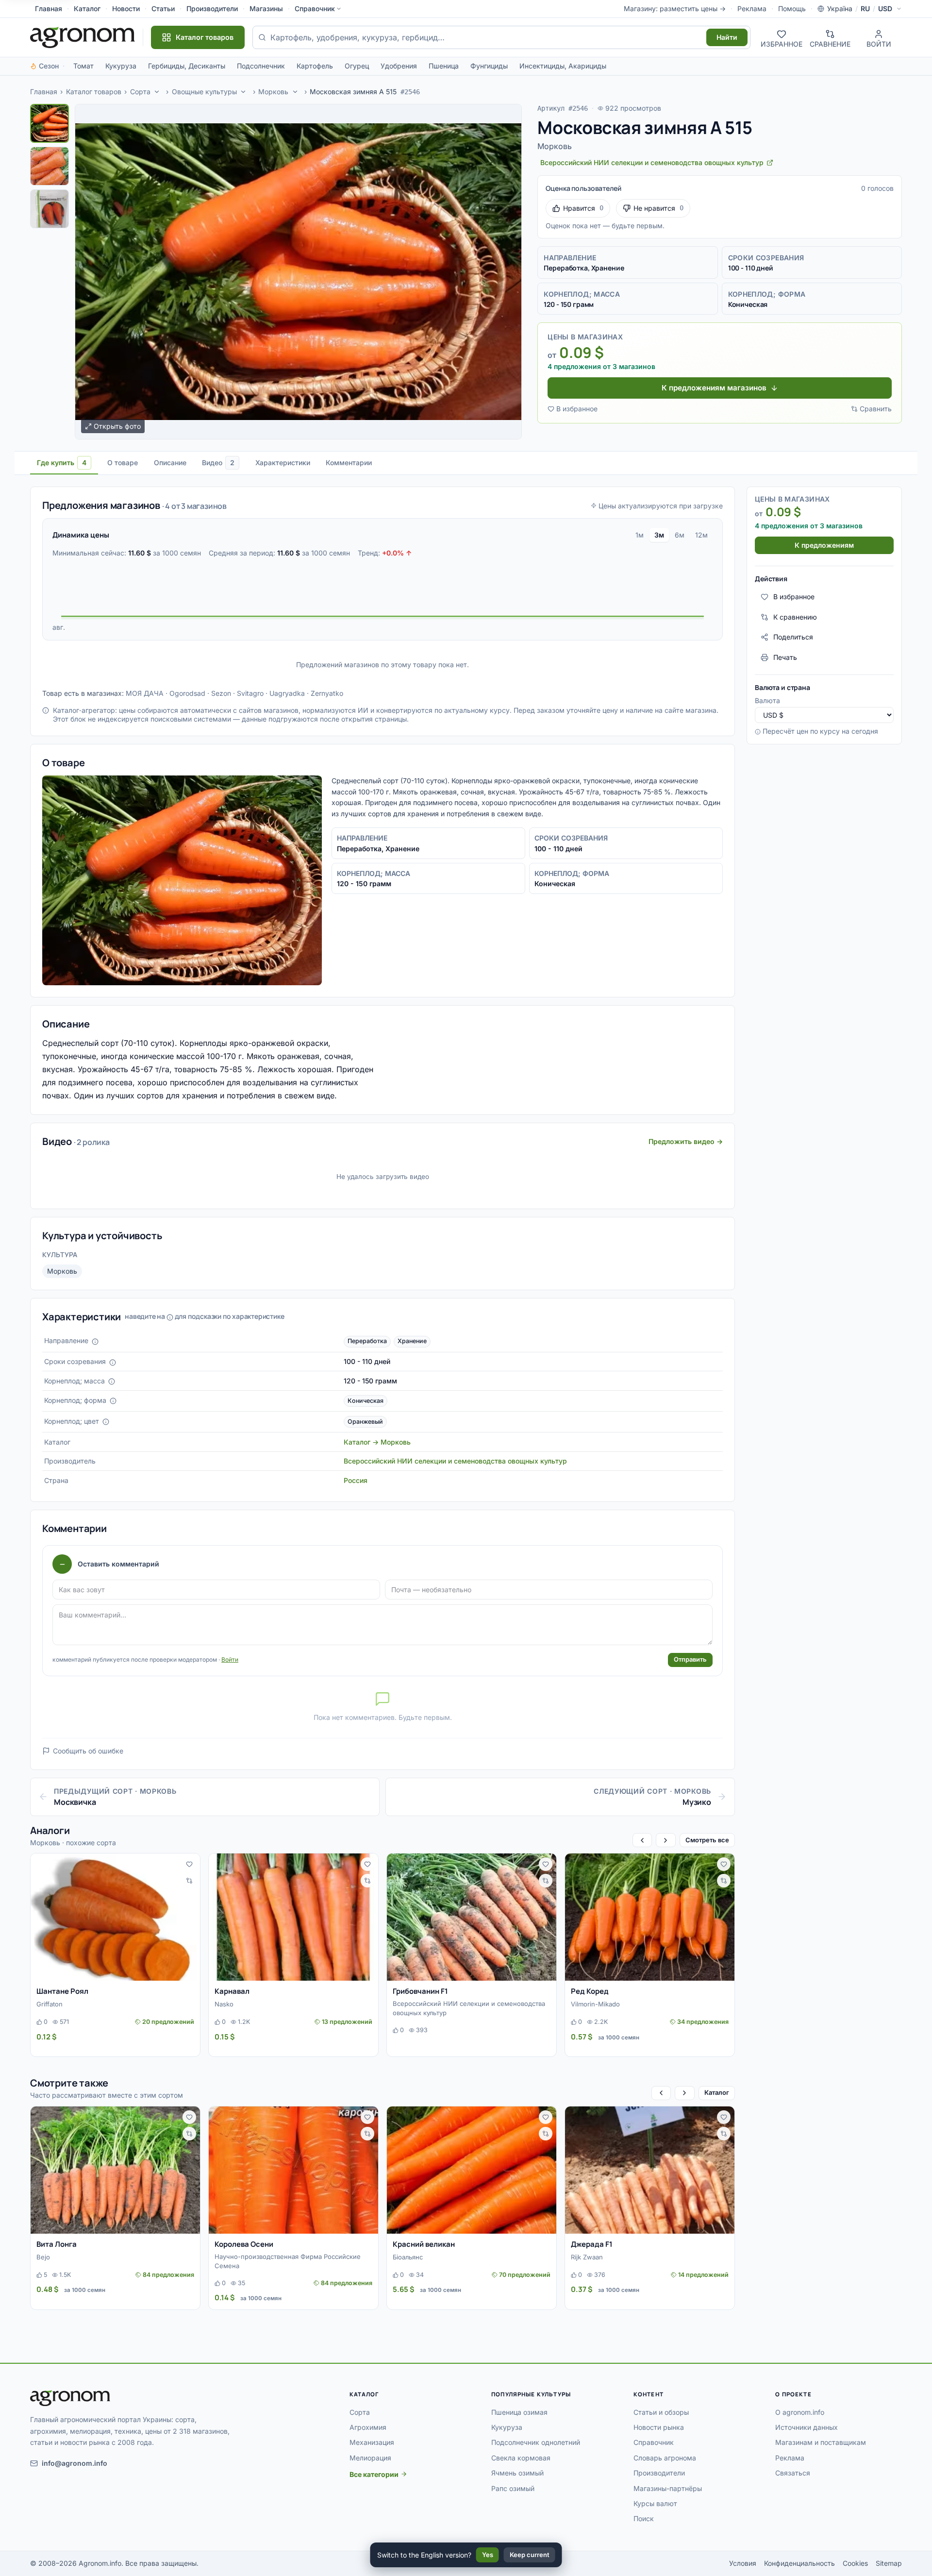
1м (640, 535)
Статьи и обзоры (661, 2412)
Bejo (43, 2257)
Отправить (690, 1659)
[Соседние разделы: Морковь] (295, 92)
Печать (785, 657)
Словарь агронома (665, 2458)
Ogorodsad (187, 693)
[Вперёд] (666, 1840)
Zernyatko (327, 693)
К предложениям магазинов (714, 388)
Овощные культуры (204, 92)
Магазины (266, 8)
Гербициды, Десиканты (187, 66)
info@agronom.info (75, 2463)
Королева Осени (244, 2244)
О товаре (123, 463)
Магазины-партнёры (668, 2488)
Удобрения (399, 66)
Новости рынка (659, 2427)
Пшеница (444, 66)
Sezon (221, 693)
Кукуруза (121, 66)
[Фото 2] (50, 166)
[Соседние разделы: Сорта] (157, 92)
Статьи (163, 8)
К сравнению (795, 617)
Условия (743, 2563)
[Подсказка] (95, 1342)
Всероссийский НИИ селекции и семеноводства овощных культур (455, 1461)
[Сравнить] (189, 1881)
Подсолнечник (261, 66)
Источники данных (807, 2427)
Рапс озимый (513, 2488)
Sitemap (889, 2563)
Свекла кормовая (521, 2458)
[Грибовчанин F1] (472, 1917)
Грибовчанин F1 (420, 1991)
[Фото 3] (50, 209)
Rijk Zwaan (587, 2257)
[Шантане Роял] (115, 1917)
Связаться (793, 2473)
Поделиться (793, 637)
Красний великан (424, 2244)
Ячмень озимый (517, 2473)
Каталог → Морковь (377, 1442)
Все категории (374, 2474)
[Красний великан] (472, 2170)
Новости (126, 8)
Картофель (315, 66)
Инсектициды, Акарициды (563, 66)
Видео (218, 463)
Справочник (315, 8)
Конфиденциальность (799, 2563)
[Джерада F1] (650, 2170)
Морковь (273, 92)
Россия (356, 1480)
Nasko (224, 2004)
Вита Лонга (57, 2244)
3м (659, 535)
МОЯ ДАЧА (145, 693)
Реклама (752, 8)
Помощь (792, 8)
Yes (488, 2555)
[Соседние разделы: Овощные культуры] (244, 92)
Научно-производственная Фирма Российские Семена (288, 2261)
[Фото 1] (50, 123)
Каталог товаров (94, 92)
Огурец (357, 66)
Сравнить (876, 409)
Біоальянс (408, 2257)
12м (701, 535)
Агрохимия (368, 2427)
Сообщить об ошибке (88, 1751)
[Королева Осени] (293, 2170)
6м (680, 535)
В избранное (577, 409)
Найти (727, 37)
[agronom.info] (83, 37)
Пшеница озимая (519, 2412)
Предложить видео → (686, 1141)
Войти (230, 1659)
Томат (83, 66)
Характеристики (283, 463)
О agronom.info (800, 2412)
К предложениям (824, 545)
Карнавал (232, 1991)
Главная (49, 8)
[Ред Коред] (650, 1917)
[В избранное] (189, 1864)
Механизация (372, 2442)
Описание (170, 463)
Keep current (530, 2555)
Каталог (87, 8)
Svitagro (250, 693)
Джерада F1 (592, 2244)
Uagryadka (287, 693)
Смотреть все (707, 1840)
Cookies (855, 2563)
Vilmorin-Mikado (595, 2004)
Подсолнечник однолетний (536, 2442)
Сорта (140, 92)
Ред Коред (590, 1991)
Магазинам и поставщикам (821, 2442)
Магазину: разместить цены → (675, 8)
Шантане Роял (62, 1991)
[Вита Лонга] (115, 2170)
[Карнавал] (293, 1917)
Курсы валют (655, 2503)
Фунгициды (489, 66)
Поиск (644, 2518)
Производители (212, 8)
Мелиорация (370, 2458)
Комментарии (349, 463)
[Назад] (642, 1840)
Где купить (62, 463)
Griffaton (50, 2004)
